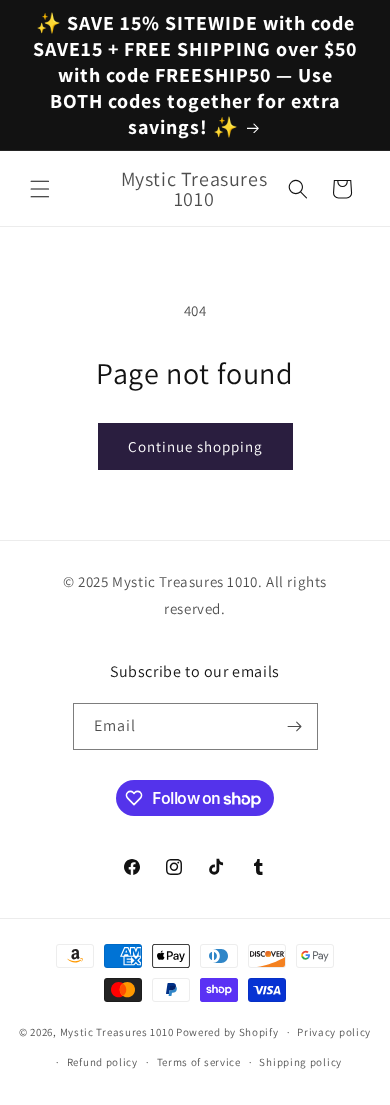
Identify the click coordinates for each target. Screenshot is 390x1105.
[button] (40, 189)
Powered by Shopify (227, 1032)
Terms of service (199, 1062)
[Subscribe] (295, 726)
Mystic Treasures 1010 (117, 1032)
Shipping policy (300, 1062)
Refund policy (102, 1062)
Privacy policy (334, 1032)
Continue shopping (195, 446)
